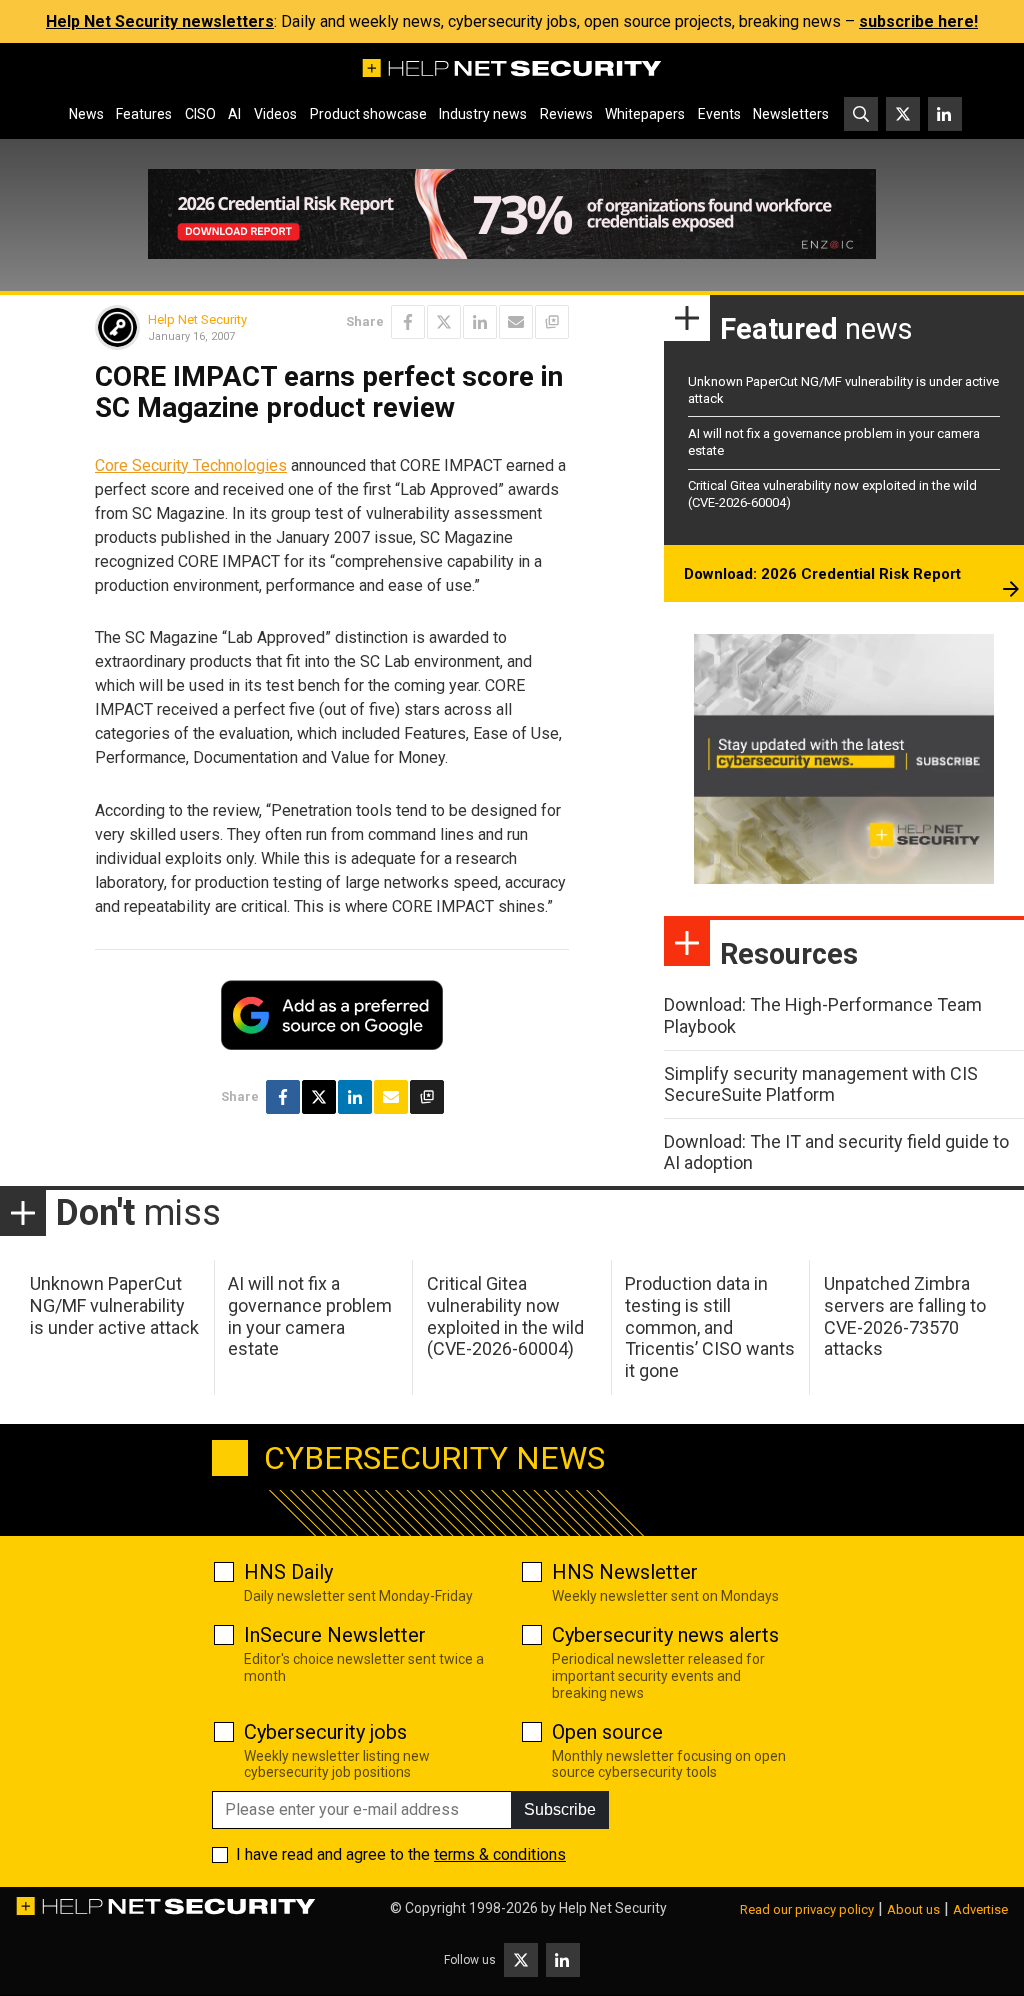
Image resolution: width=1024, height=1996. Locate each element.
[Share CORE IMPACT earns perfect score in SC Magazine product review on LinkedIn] (480, 322)
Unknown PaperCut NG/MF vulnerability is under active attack (114, 1305)
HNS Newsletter (625, 1572)
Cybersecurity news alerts (665, 1635)
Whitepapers (645, 114)
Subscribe (560, 1809)
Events (719, 114)
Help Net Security (197, 319)
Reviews (566, 114)
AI (234, 114)
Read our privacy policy (807, 1909)
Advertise (980, 1909)
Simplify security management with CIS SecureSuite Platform (821, 1084)
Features (144, 114)
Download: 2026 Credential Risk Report (822, 574)
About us (913, 1909)
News (86, 114)
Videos (275, 114)
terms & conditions (500, 1854)
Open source (607, 1732)
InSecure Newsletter (335, 1635)
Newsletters (791, 114)
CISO (200, 114)
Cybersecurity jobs (325, 1732)
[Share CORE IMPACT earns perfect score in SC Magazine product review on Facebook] (408, 322)
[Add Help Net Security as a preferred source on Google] (552, 322)
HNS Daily (288, 1572)
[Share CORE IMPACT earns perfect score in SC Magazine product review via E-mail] (516, 322)
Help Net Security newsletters (160, 21)
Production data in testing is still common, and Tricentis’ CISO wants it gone (710, 1326)
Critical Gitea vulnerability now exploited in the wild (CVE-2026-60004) (505, 1316)
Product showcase (368, 114)
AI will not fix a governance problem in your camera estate (310, 1316)
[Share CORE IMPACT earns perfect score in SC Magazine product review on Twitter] (444, 322)
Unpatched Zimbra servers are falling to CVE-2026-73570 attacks (905, 1316)
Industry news (483, 114)
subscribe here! (918, 21)
